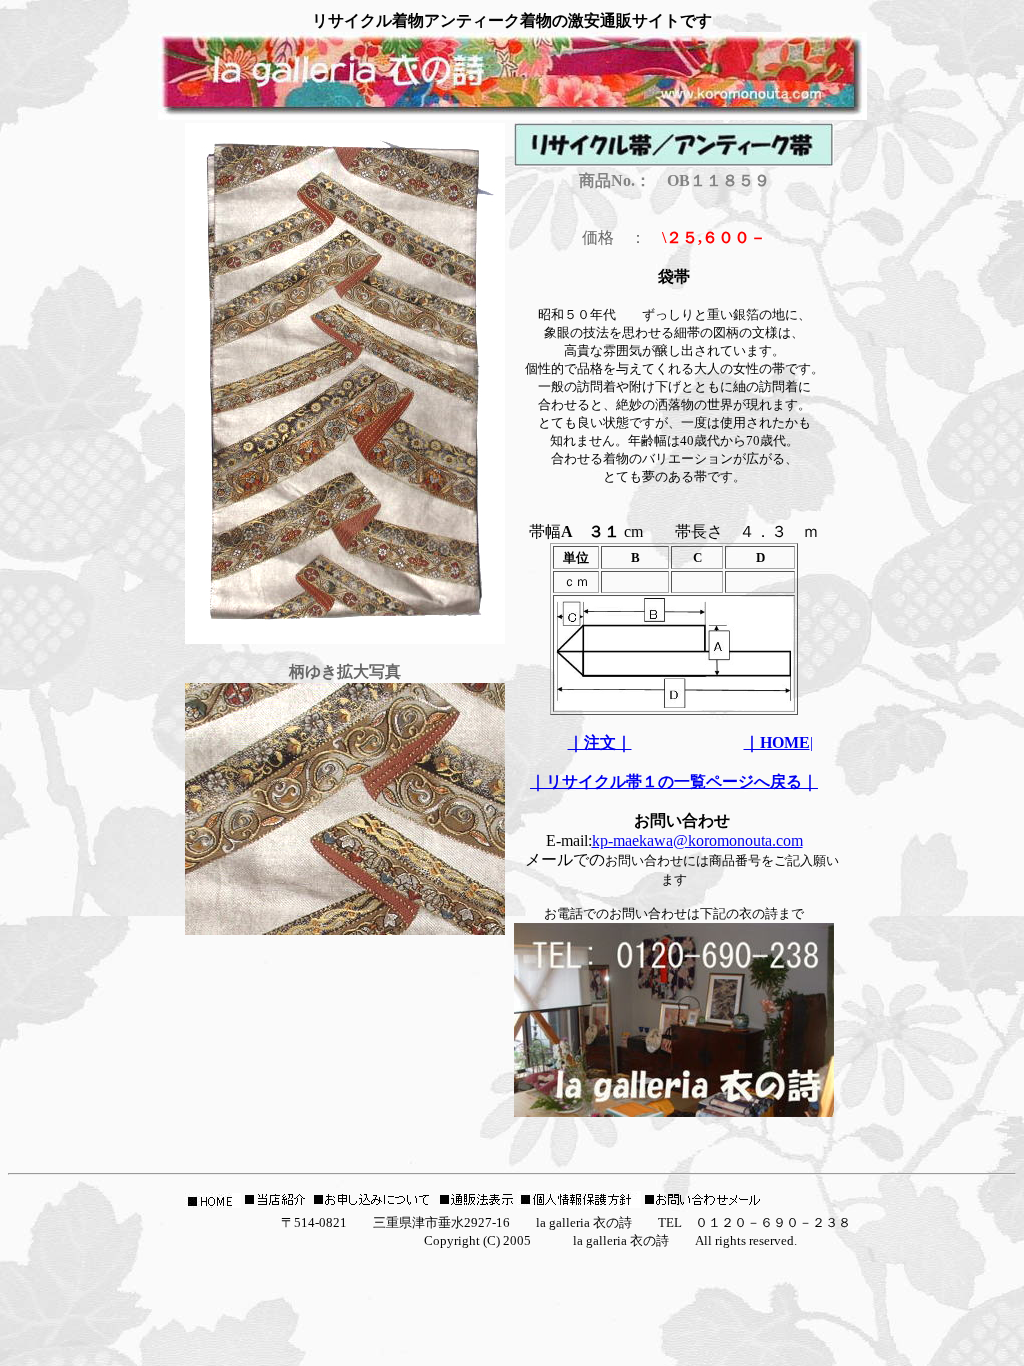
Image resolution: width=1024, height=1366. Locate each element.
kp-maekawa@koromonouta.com (697, 840)
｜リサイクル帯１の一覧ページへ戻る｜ (674, 781)
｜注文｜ (600, 742)
